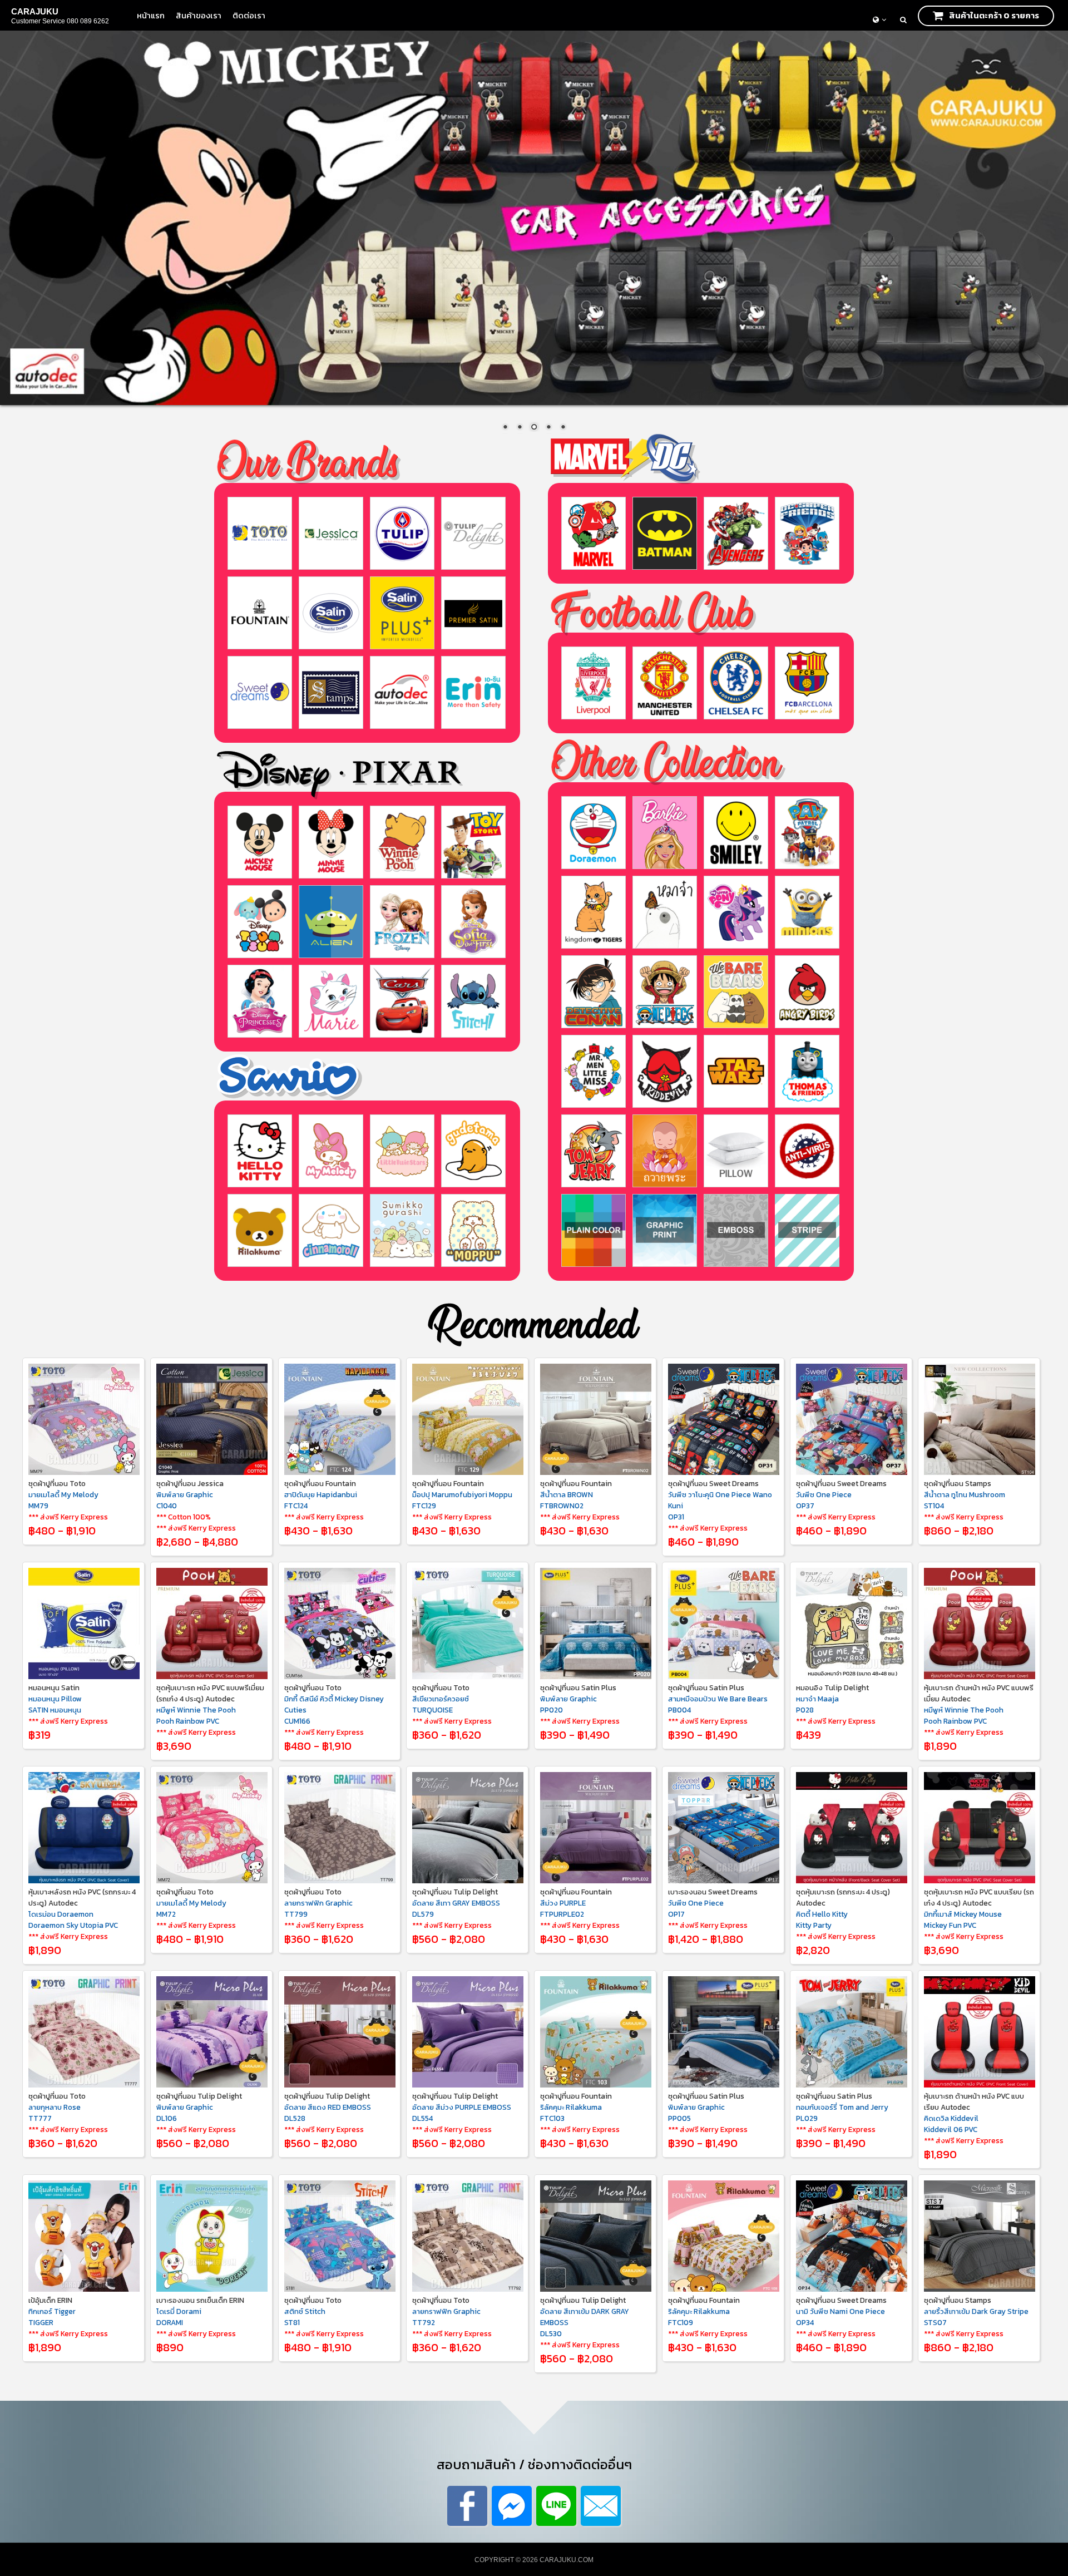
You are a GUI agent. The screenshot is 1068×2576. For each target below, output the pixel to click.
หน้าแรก (151, 15)
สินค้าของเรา (199, 15)
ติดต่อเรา (249, 15)
